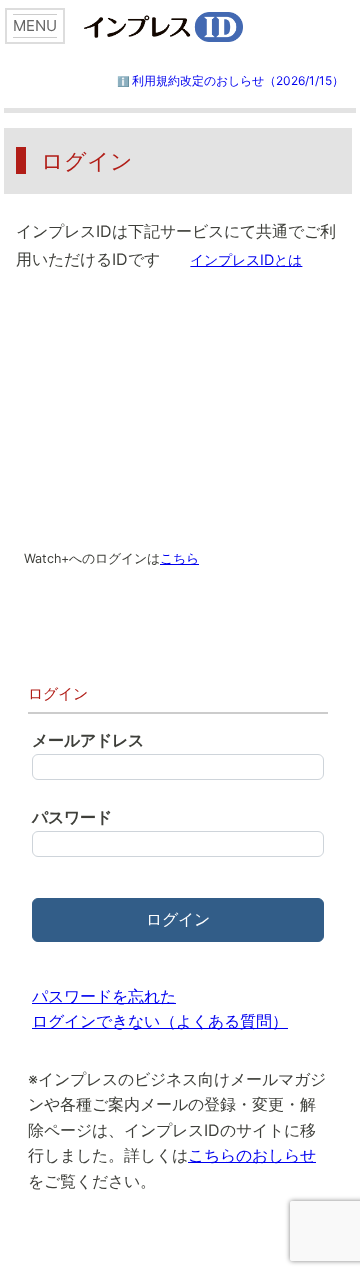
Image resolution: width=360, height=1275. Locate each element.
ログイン (178, 919)
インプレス (199, 27)
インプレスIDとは (246, 259)
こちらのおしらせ (252, 1155)
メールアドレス (88, 740)
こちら (179, 558)
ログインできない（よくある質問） (160, 1021)
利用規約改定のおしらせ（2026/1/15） (238, 80)
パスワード (72, 817)
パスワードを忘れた (104, 996)
